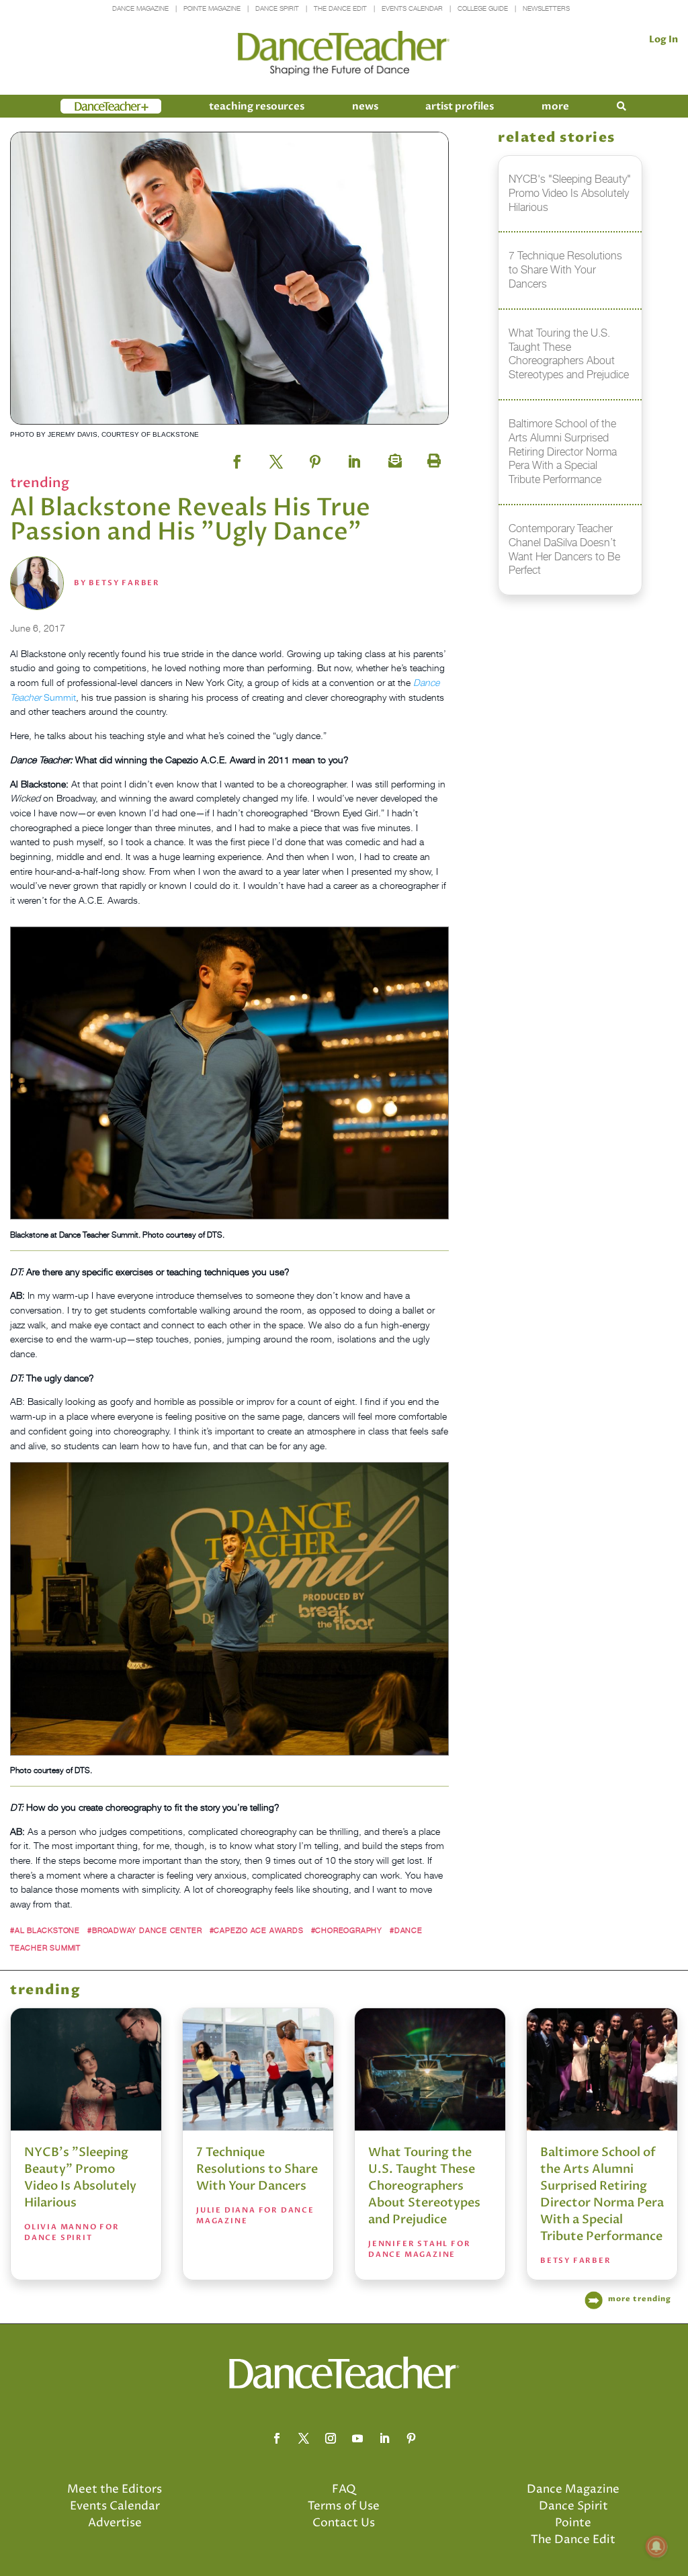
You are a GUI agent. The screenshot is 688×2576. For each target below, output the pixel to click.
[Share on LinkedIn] (354, 458)
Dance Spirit (277, 8)
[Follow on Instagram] (331, 2438)
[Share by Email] (393, 458)
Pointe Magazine (212, 8)
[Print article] (432, 458)
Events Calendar (412, 8)
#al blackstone (45, 1930)
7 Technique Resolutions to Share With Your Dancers (257, 2169)
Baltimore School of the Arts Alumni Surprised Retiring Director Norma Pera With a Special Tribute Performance (602, 2194)
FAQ (344, 2489)
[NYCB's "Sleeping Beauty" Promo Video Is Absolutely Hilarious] (86, 2069)
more (555, 106)
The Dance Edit (340, 8)
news (365, 106)
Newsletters (546, 8)
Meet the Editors (115, 2489)
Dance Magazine (140, 8)
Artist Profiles (460, 106)
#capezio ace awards (257, 1930)
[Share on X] (276, 458)
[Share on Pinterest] (315, 458)
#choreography (347, 1930)
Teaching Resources (257, 106)
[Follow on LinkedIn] (384, 2438)
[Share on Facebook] (237, 458)
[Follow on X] (304, 2438)
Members (85, 106)
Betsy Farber (124, 583)
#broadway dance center (144, 1930)
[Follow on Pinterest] (411, 2438)
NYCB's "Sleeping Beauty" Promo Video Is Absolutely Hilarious (80, 2178)
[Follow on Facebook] (277, 2438)
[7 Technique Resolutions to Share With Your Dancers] (258, 2069)
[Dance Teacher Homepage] (344, 53)
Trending (40, 483)
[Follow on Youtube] (357, 2438)
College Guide (483, 8)
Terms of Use (344, 2506)
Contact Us (344, 2523)
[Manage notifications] (656, 2546)
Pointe (573, 2523)
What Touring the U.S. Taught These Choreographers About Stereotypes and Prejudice (424, 2186)
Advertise (115, 2523)
